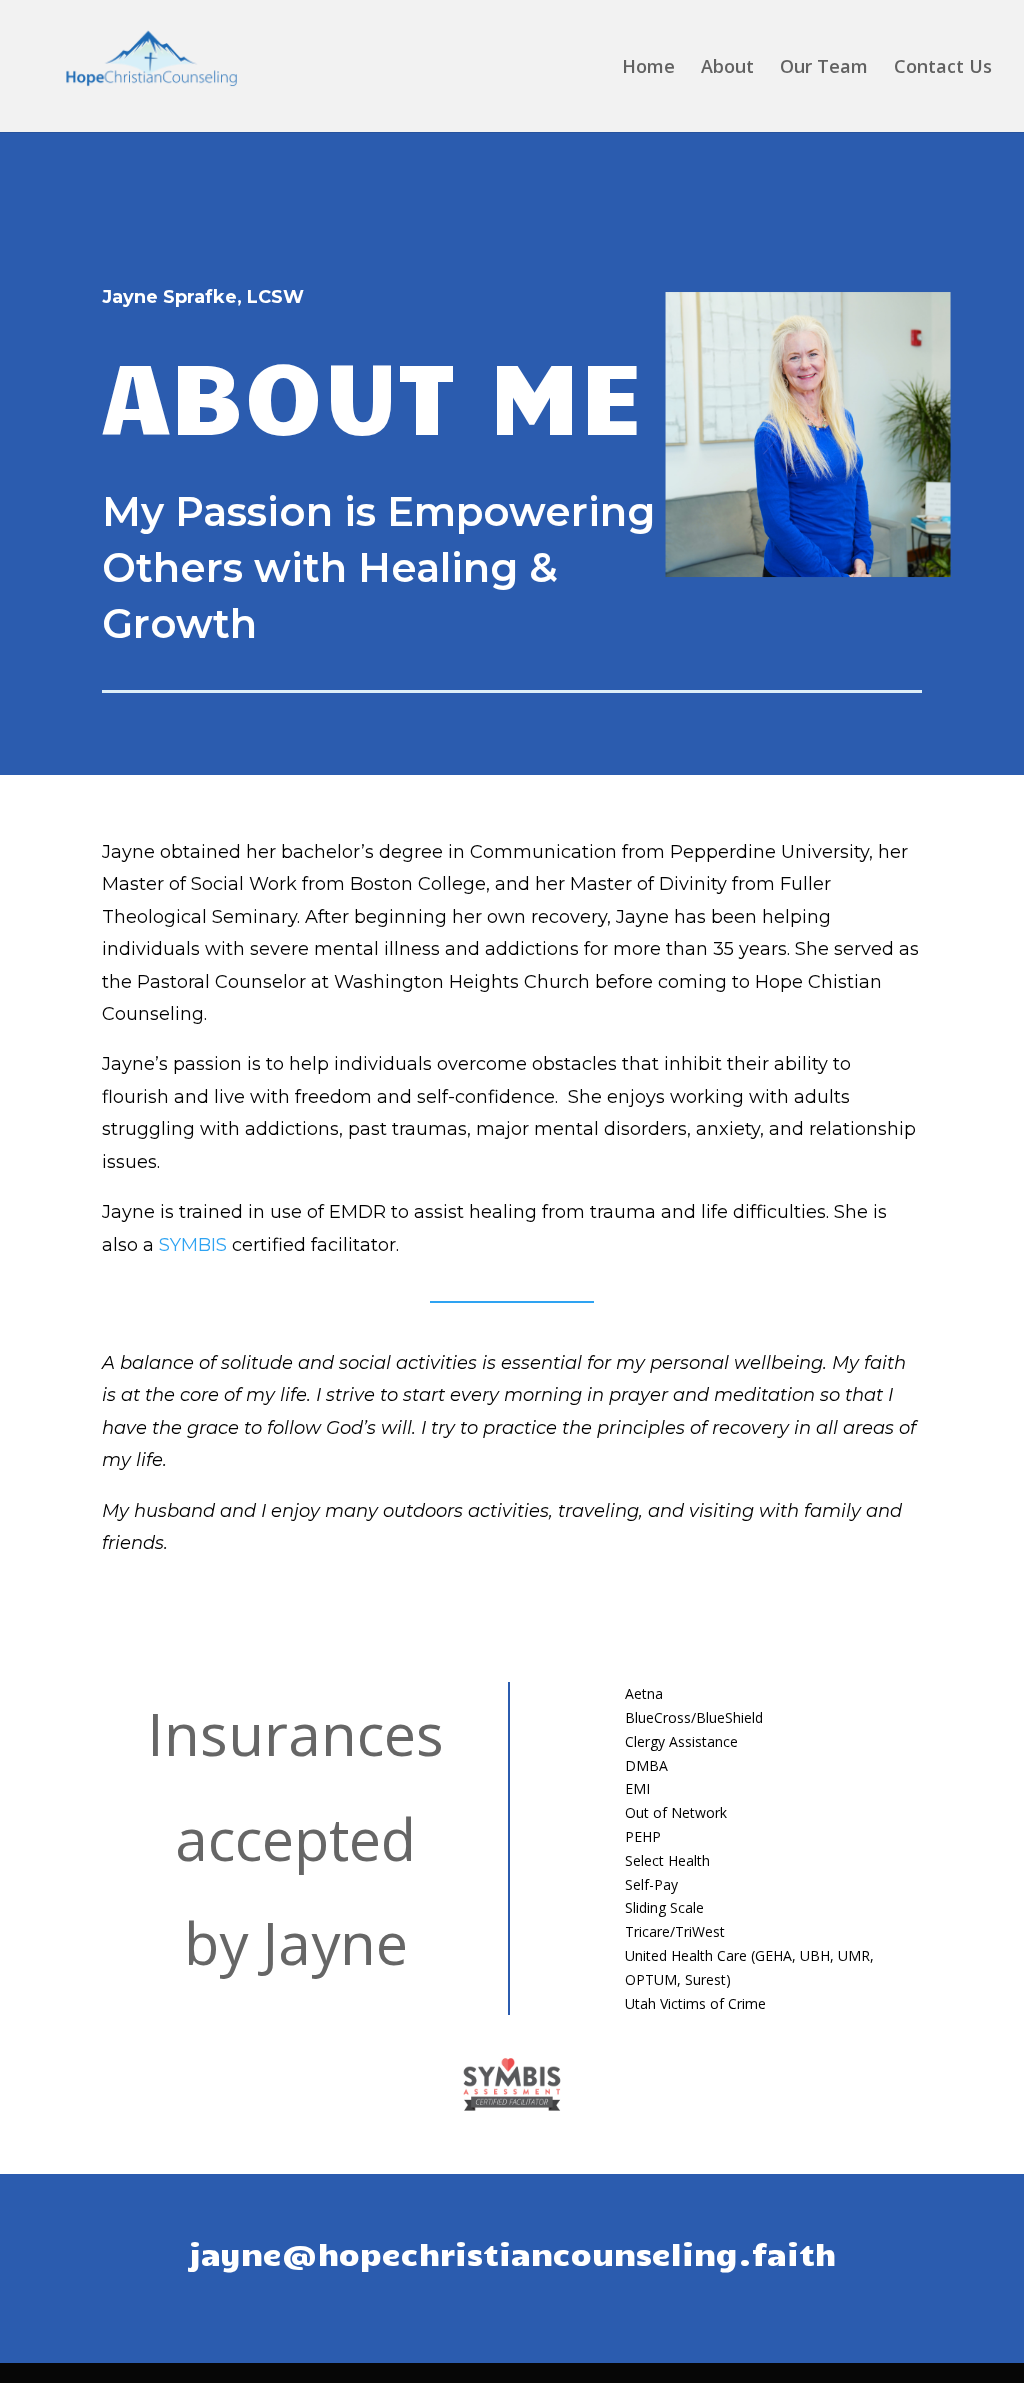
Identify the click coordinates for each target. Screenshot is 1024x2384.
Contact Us (943, 68)
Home (648, 68)
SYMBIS (193, 1245)
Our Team (824, 68)
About (727, 68)
